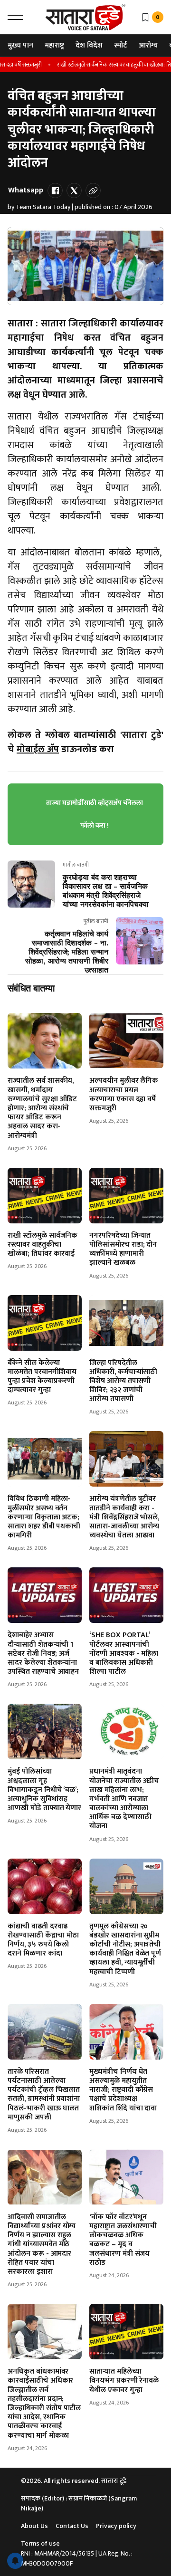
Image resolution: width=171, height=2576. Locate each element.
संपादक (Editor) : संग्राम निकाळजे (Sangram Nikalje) (79, 2503)
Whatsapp (26, 190)
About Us (34, 2526)
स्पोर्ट (121, 45)
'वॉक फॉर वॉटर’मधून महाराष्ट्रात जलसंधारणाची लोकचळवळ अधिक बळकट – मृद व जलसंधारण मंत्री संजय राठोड (123, 2240)
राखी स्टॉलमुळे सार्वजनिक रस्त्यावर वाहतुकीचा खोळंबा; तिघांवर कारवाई (43, 1245)
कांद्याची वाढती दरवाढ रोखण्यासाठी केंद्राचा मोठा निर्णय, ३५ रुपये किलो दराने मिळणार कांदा (43, 1940)
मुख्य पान (20, 45)
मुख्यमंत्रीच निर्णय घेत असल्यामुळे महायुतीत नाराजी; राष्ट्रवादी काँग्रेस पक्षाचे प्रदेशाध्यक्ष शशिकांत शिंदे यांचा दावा (123, 2090)
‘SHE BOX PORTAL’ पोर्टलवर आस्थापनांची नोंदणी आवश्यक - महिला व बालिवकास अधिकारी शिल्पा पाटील (124, 1653)
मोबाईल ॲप (38, 749)
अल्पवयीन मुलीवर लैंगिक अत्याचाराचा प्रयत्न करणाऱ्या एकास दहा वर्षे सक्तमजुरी (124, 1094)
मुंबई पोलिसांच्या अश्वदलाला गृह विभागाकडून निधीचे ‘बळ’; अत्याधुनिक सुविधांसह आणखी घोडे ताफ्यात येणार (44, 1790)
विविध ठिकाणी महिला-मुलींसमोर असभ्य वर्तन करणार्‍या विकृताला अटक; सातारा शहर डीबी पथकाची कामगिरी (44, 1517)
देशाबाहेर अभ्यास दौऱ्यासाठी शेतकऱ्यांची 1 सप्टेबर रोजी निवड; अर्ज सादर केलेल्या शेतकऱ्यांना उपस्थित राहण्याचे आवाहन (43, 1653)
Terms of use (40, 2543)
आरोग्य (148, 45)
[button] (15, 17)
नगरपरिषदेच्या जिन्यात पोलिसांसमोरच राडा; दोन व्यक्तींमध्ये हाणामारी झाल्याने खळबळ (123, 1249)
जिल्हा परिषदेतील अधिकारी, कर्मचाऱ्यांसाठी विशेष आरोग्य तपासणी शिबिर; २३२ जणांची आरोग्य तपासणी (123, 1381)
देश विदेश (89, 45)
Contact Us (72, 2526)
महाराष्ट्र (54, 45)
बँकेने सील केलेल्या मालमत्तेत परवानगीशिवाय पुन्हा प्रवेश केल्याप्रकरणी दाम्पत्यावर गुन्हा (42, 1377)
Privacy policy (116, 2526)
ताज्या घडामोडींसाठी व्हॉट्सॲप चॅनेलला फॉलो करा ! (95, 814)
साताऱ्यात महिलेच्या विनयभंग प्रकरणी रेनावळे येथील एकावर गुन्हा (124, 2380)
